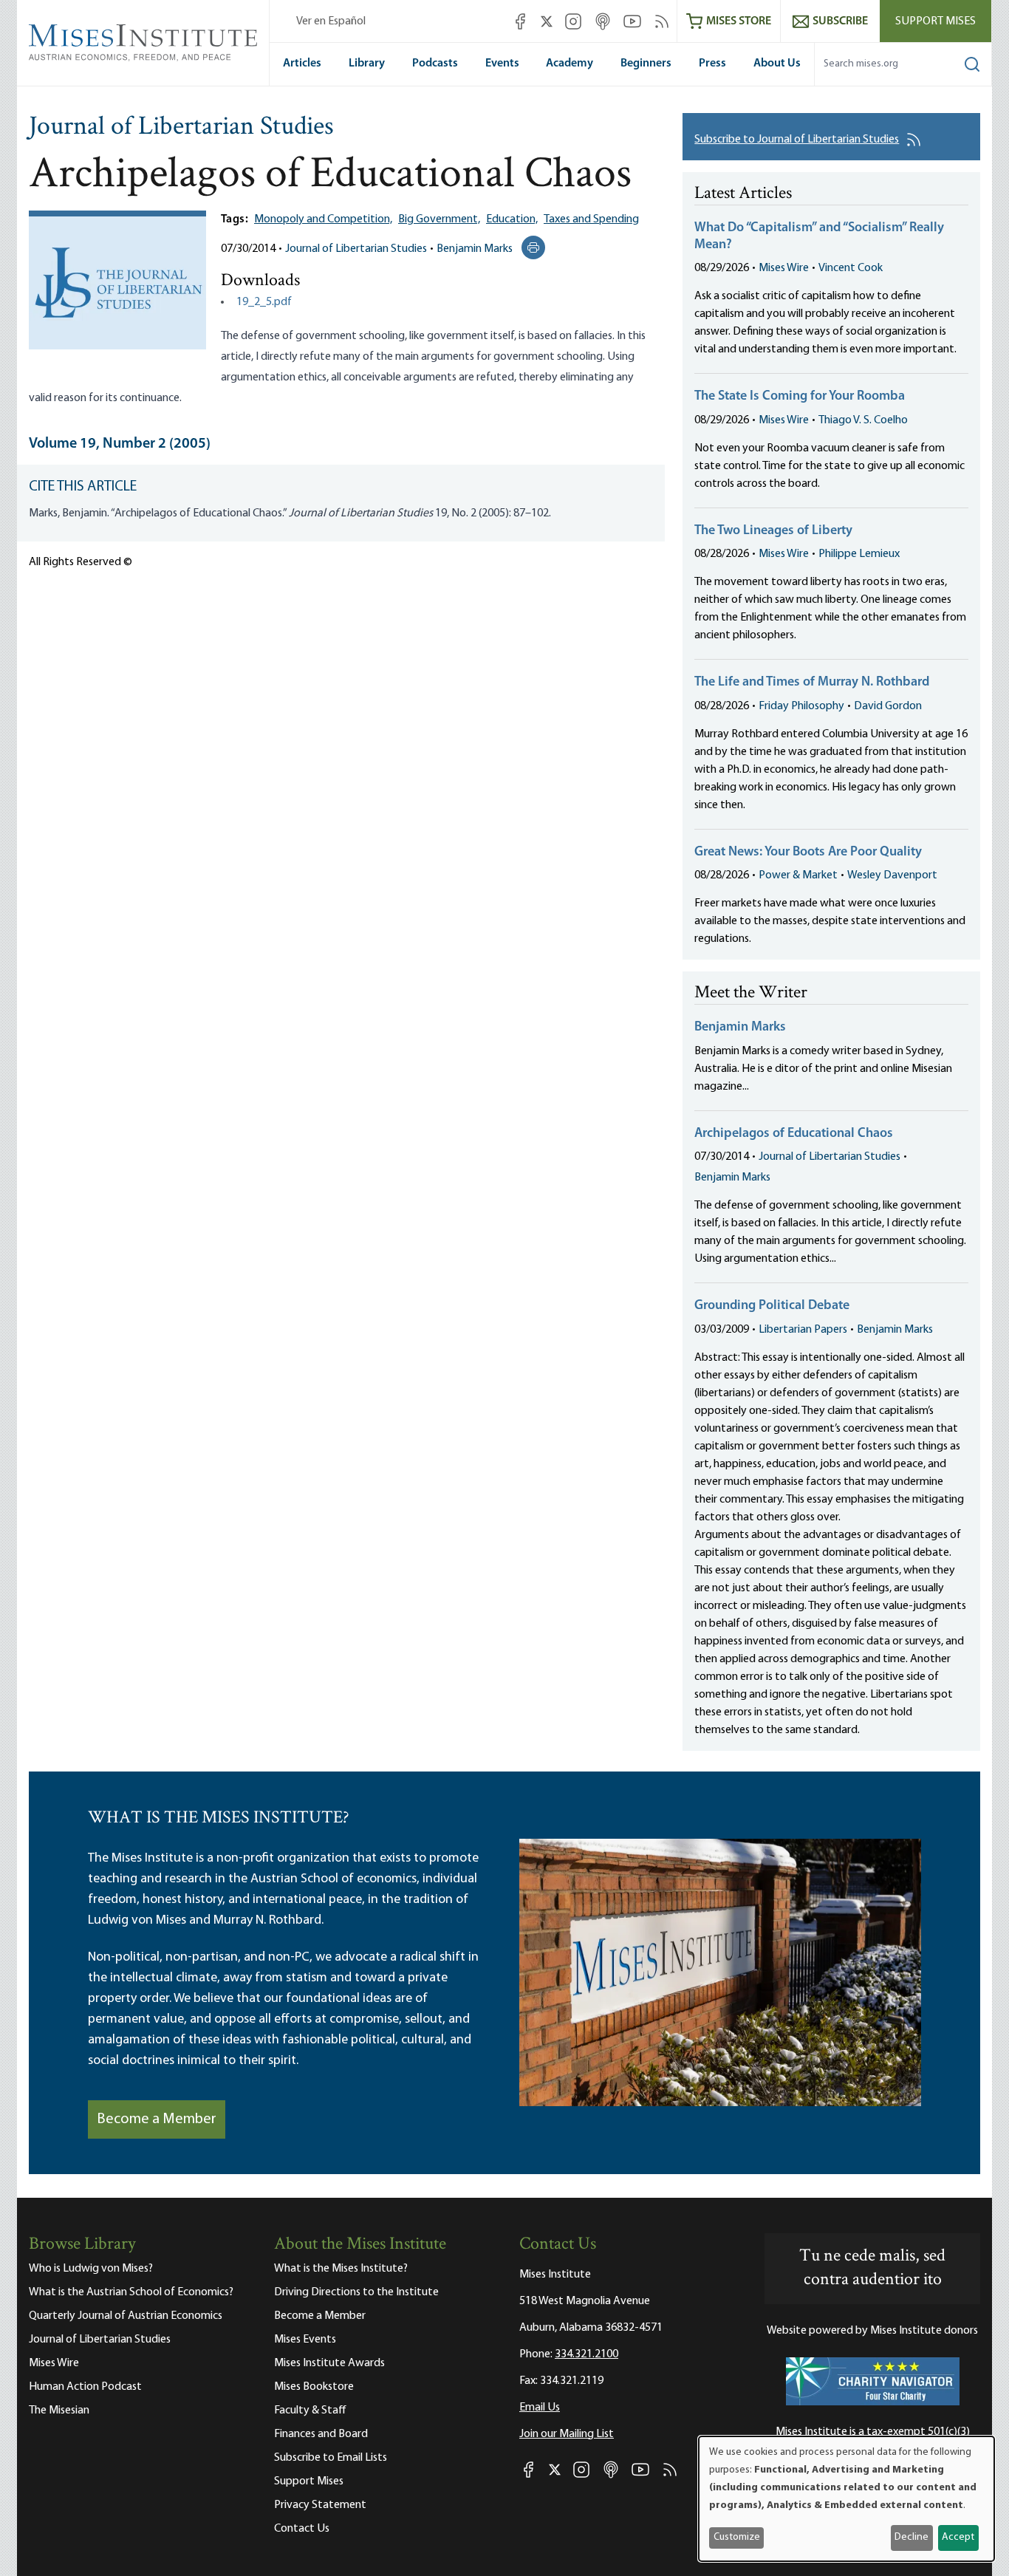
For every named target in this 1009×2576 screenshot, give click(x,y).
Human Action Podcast (85, 2387)
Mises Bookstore (314, 2387)
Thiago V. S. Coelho (863, 420)
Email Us (540, 2408)
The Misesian (59, 2411)
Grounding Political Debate (772, 1306)
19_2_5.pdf (264, 302)
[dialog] (846, 2499)
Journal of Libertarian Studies (181, 128)
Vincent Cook (851, 268)
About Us (777, 64)
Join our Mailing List (567, 2434)
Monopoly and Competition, (323, 219)
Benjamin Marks (475, 249)
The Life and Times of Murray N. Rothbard (812, 683)
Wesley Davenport (892, 875)
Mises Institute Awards (329, 2363)
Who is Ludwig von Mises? (91, 2269)
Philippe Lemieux (859, 554)
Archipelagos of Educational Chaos (794, 1134)
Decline (911, 2537)
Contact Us (302, 2529)
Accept (958, 2537)
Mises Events (305, 2340)
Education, (512, 219)
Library (367, 64)
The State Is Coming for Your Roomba (800, 397)
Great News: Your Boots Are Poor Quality (808, 853)
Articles (302, 64)
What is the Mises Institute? (341, 2269)
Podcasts (435, 64)
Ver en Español (331, 21)
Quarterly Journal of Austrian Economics (126, 2316)
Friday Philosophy (801, 706)
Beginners (646, 64)
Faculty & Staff (310, 2411)
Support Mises (936, 21)
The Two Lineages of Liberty (773, 531)
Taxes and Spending (591, 219)
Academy (570, 64)
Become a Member (157, 2119)
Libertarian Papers (803, 1330)
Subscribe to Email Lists (331, 2458)
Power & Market (798, 875)
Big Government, (439, 219)
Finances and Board (321, 2434)
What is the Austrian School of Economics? (131, 2292)
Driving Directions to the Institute (356, 2292)
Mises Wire (784, 268)
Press (712, 64)
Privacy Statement (320, 2505)
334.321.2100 (586, 2354)
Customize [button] (737, 2537)
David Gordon (888, 706)
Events (502, 64)
